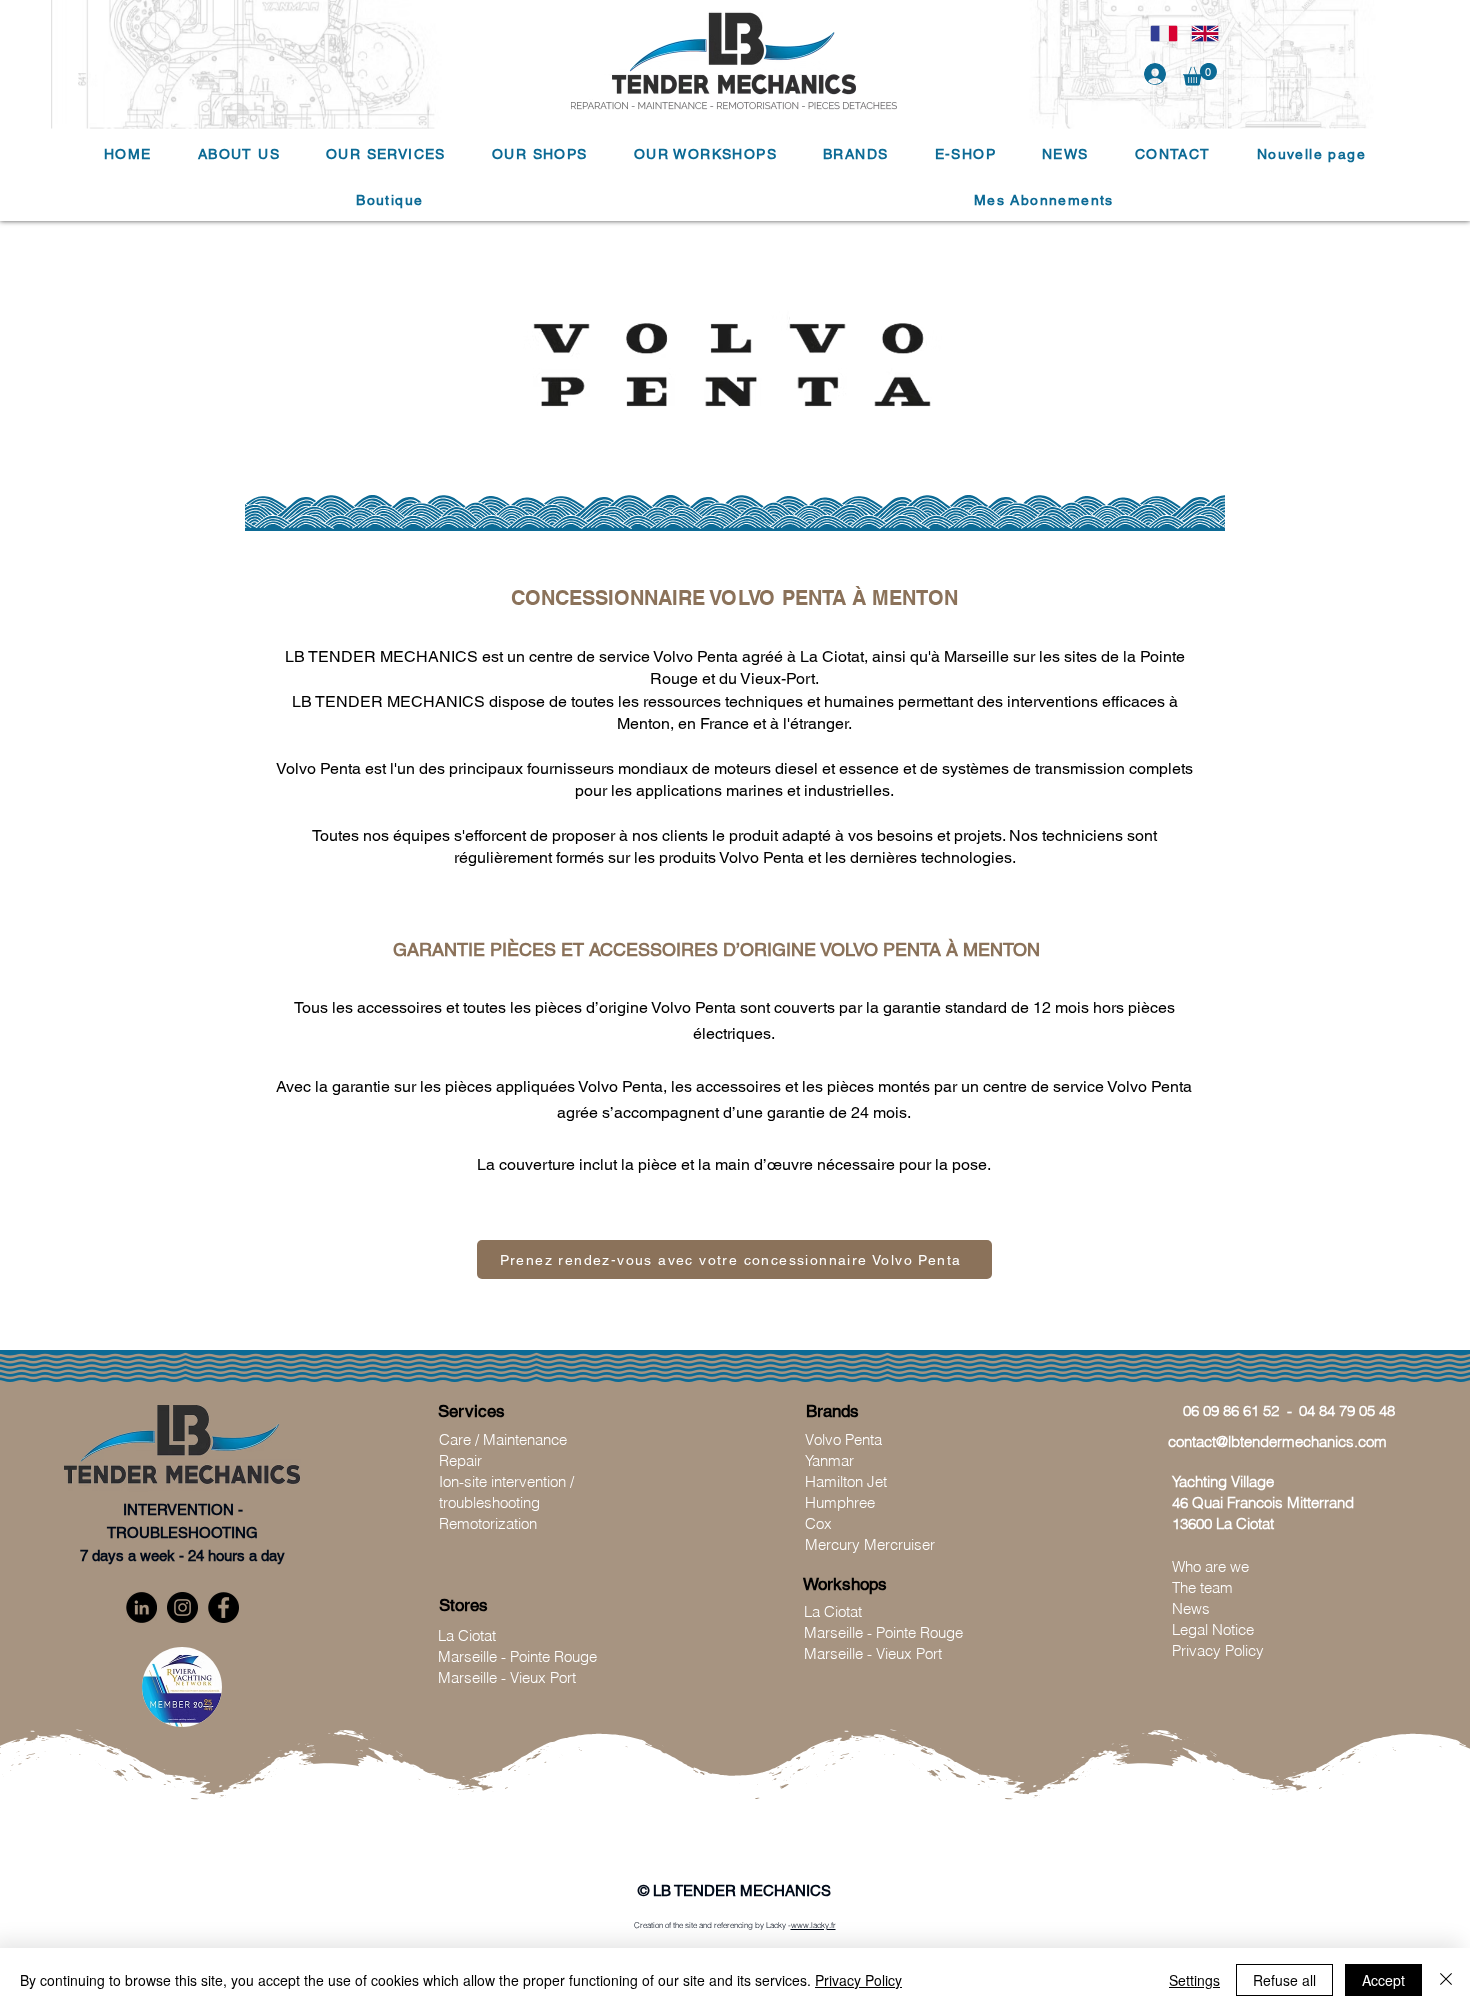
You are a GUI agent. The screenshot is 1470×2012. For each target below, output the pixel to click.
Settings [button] (1194, 1980)
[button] (1200, 74)
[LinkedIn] (141, 1607)
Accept (1383, 1980)
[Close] (1446, 1980)
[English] (1204, 33)
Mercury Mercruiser (870, 1544)
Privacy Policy (858, 1980)
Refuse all (1284, 1980)
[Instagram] (182, 1607)
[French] (1164, 33)
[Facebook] (223, 1607)
